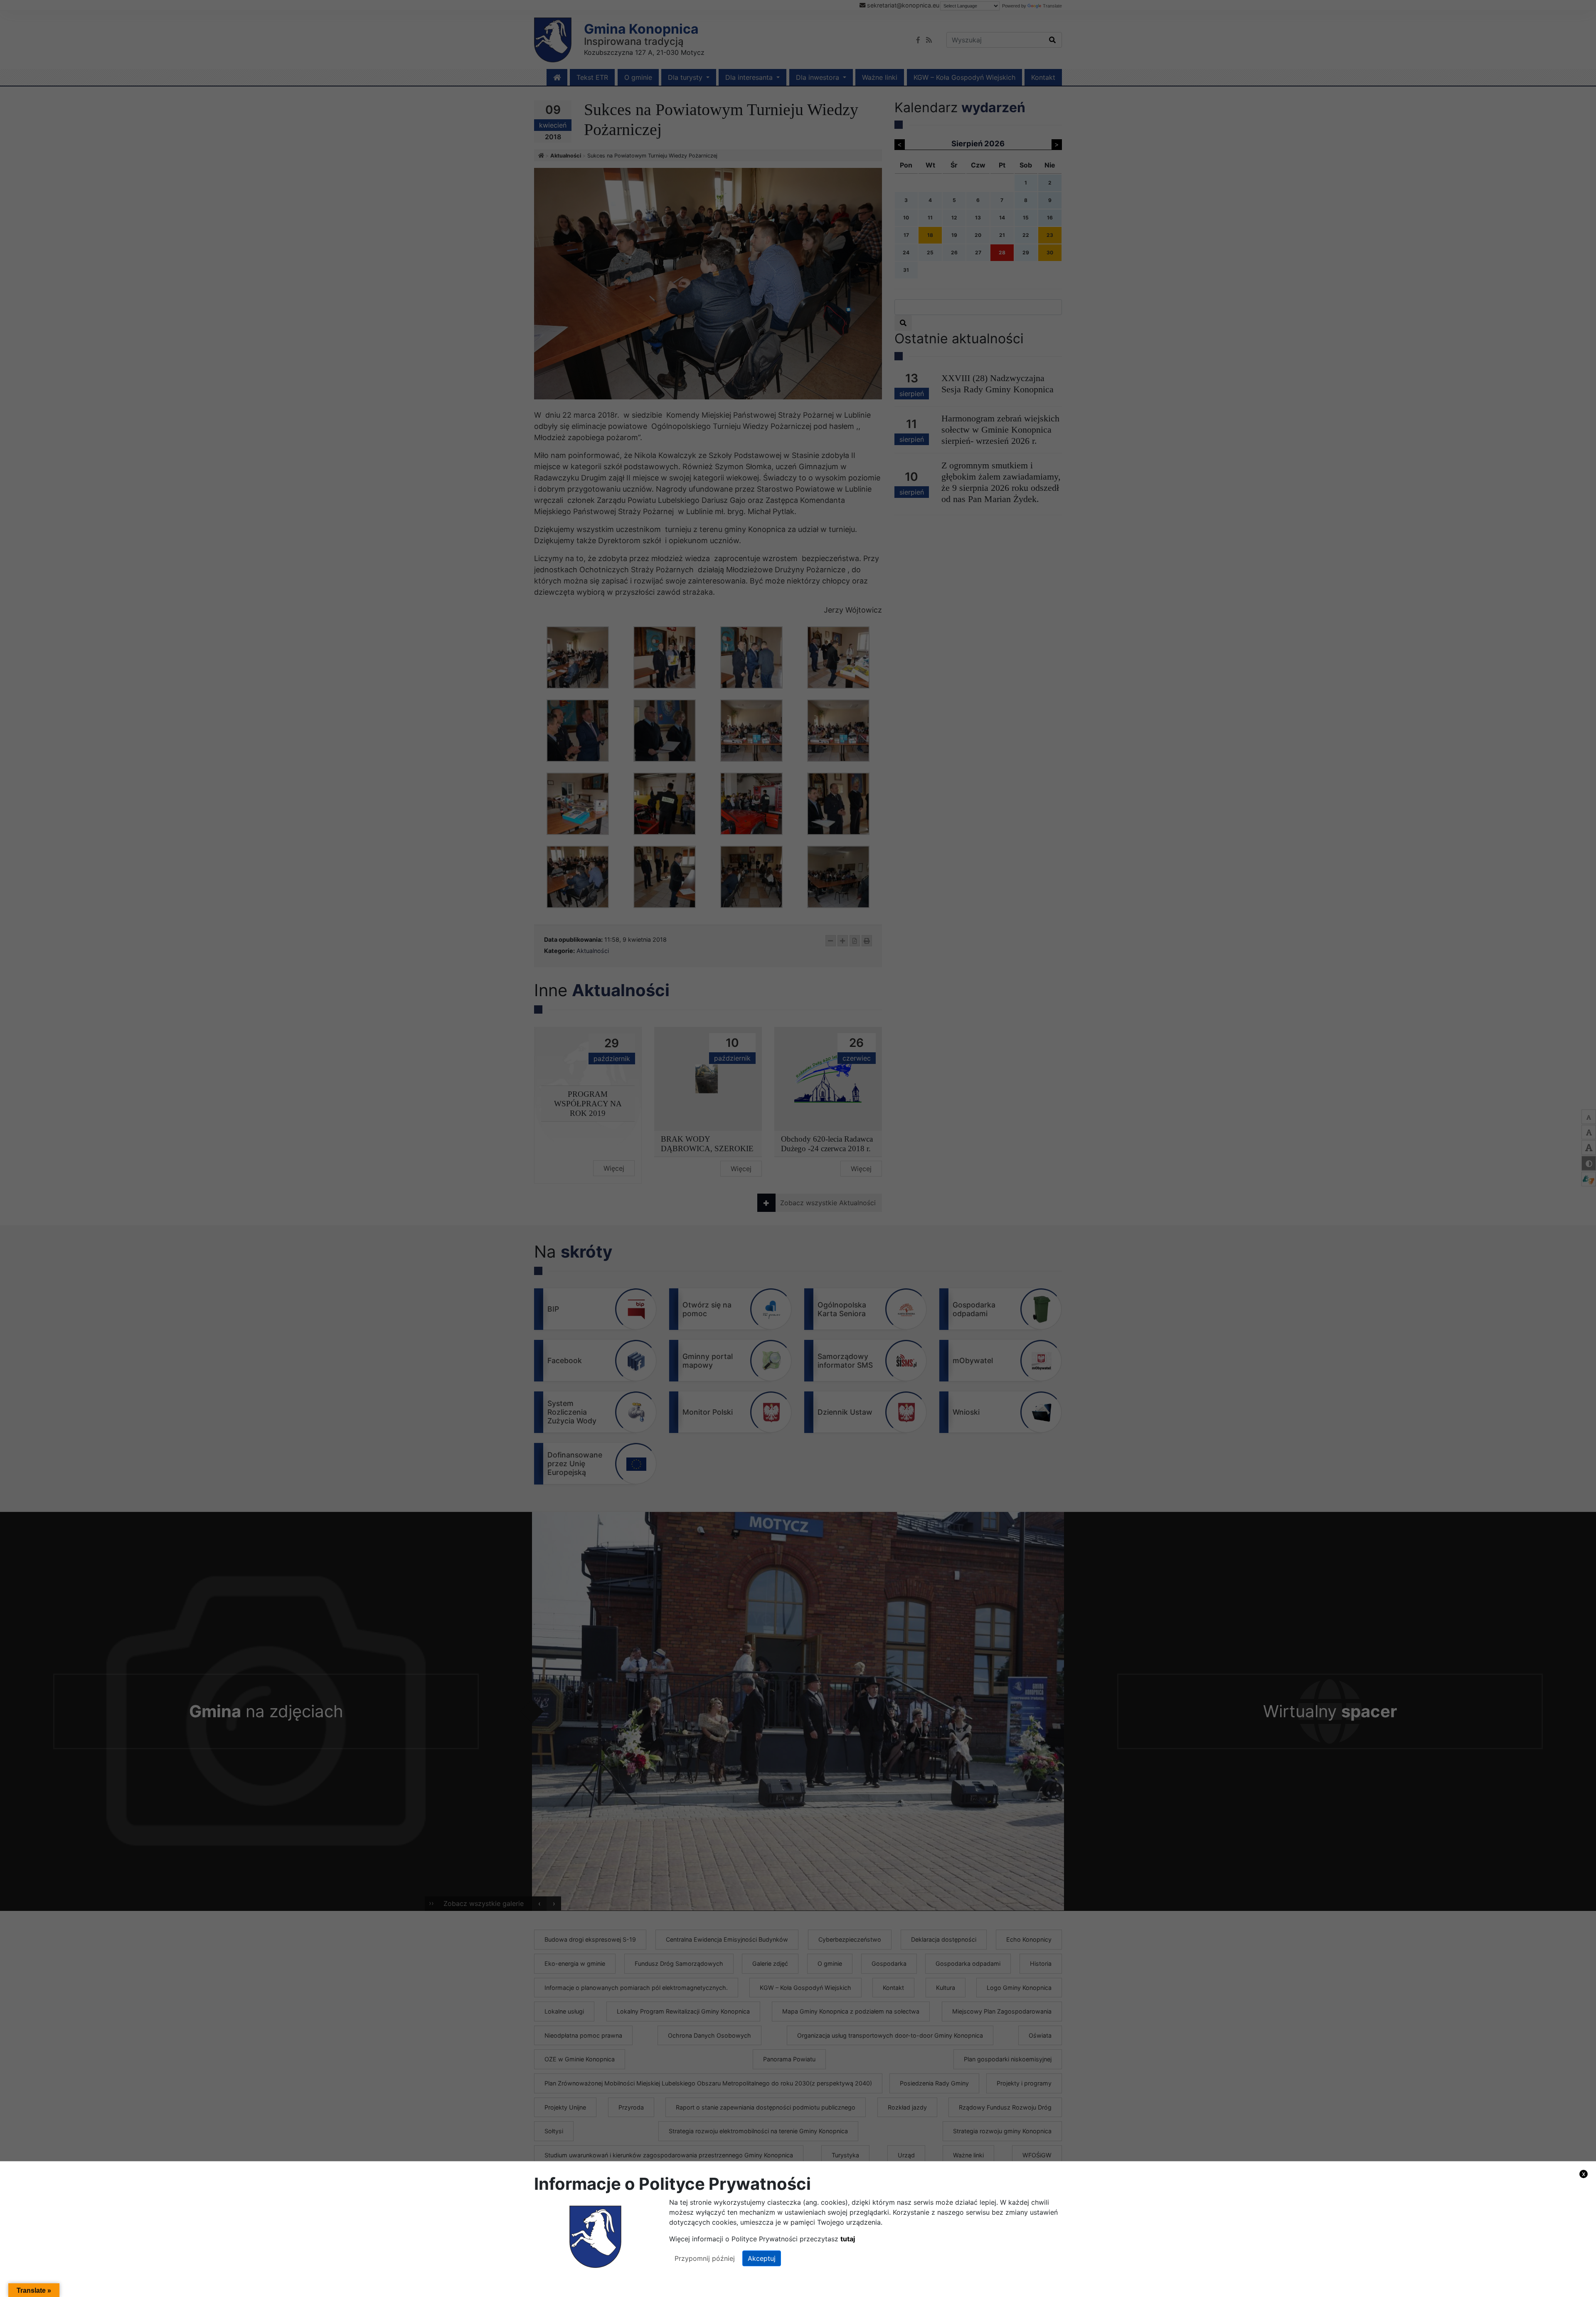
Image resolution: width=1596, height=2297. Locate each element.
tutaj (848, 2239)
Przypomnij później (705, 2258)
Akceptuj (762, 2258)
